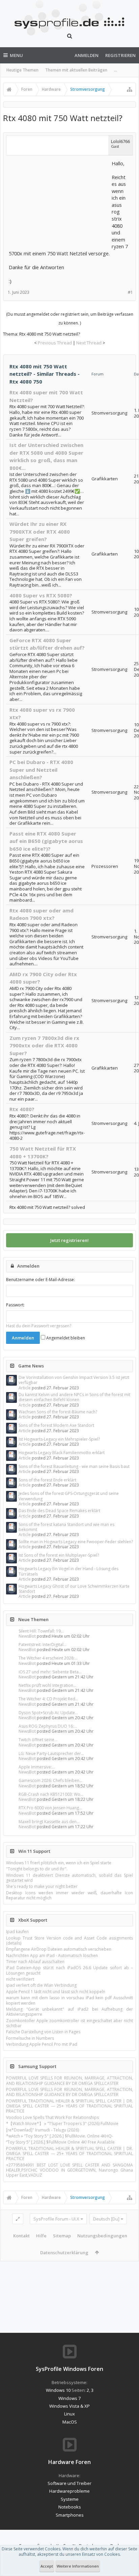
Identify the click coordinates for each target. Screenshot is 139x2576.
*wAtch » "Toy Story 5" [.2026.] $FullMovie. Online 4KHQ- (60, 2136)
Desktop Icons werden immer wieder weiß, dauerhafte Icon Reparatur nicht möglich (69, 1895)
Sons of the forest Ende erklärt (47, 1480)
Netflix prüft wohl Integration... (47, 1685)
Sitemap (62, 2236)
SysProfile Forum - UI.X (56, 2219)
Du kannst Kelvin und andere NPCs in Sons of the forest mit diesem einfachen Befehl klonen (74, 1397)
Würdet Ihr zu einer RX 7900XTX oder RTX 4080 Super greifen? (40, 531)
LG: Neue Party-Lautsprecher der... (51, 1753)
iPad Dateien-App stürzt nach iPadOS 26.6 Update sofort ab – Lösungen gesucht (69, 1970)
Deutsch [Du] (106, 2219)
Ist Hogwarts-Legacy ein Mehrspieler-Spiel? (59, 1439)
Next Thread (89, 343)
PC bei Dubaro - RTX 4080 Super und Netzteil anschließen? (41, 770)
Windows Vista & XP (69, 2406)
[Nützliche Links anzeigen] (130, 89)
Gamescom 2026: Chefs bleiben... (50, 1780)
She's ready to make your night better (42, 1886)
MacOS (70, 2422)
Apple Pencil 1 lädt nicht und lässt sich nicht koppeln (56, 1992)
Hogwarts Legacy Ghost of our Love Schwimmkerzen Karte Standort (74, 1589)
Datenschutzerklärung (64, 2253)
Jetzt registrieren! (69, 1240)
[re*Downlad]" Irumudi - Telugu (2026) (43, 2130)
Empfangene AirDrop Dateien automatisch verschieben (59, 1949)
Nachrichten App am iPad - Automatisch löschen (52, 1956)
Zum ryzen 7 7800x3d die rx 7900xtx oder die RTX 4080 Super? (44, 1045)
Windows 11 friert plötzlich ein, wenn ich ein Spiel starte (59, 1863)
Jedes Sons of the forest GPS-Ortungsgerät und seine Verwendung (69, 1496)
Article (25, 1388)
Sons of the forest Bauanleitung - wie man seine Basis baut (74, 1466)
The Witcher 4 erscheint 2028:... (48, 1658)
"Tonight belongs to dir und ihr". (37, 1869)
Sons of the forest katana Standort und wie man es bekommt (66, 1527)
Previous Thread (55, 343)
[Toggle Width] (18, 2219)
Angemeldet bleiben (65, 1338)
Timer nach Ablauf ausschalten (35, 1962)
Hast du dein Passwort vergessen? (39, 1326)
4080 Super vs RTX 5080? (41, 595)
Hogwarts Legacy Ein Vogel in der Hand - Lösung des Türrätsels (68, 1571)
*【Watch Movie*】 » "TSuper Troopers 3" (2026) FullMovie (62, 2124)
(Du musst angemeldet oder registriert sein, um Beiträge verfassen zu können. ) (70, 319)
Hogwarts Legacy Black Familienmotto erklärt (62, 1453)
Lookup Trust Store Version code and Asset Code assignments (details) (69, 1941)
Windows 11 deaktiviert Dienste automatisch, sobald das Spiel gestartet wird (69, 1878)
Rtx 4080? (22, 1109)
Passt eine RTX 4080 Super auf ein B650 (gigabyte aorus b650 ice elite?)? (46, 841)
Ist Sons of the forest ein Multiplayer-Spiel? (59, 1555)
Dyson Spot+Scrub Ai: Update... (48, 1713)
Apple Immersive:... (37, 1767)
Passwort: (15, 1305)
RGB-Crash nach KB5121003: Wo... (51, 1794)
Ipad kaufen (17, 1932)
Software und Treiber (69, 2483)
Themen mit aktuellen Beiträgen (76, 70)
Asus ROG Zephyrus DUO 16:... (48, 1726)
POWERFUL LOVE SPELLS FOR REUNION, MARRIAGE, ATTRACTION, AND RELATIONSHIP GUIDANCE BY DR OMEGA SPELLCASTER (69, 2080)
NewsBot (27, 1636)
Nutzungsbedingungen (102, 2236)
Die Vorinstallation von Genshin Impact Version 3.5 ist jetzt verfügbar (74, 1380)
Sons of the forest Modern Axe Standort (56, 1425)
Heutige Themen (22, 70)
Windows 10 (58, 2390)
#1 (130, 292)
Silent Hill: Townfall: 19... (41, 1631)
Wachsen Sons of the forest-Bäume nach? (58, 1412)
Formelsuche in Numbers (30, 2038)
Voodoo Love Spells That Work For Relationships (52, 2117)
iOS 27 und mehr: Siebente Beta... (50, 1672)
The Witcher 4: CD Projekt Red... (48, 1699)
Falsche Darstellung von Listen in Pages (43, 2032)
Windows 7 (69, 2398)
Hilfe (41, 2236)
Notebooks (70, 2507)
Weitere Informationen (78, 2566)
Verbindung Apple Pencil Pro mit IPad (42, 2044)
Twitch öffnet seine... (38, 1740)
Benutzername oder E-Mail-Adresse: (40, 1280)
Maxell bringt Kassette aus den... (49, 1822)
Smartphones (70, 2515)
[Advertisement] (59, 202)
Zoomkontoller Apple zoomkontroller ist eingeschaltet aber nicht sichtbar (69, 2023)
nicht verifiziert (20, 1979)
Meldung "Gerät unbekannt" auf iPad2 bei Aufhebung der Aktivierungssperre (69, 2012)
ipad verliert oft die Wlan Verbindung (41, 1985)
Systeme (70, 2499)
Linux (69, 2414)
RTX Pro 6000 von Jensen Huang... (50, 1808)
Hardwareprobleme (69, 2491)
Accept (47, 2566)
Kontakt (21, 2236)
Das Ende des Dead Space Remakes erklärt (59, 1511)
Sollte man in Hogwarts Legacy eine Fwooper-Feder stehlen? (76, 1542)
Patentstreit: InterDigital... (43, 1645)
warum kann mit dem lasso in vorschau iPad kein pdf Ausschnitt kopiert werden (69, 2000)
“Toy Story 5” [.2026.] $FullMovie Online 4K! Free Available (60, 2142)
